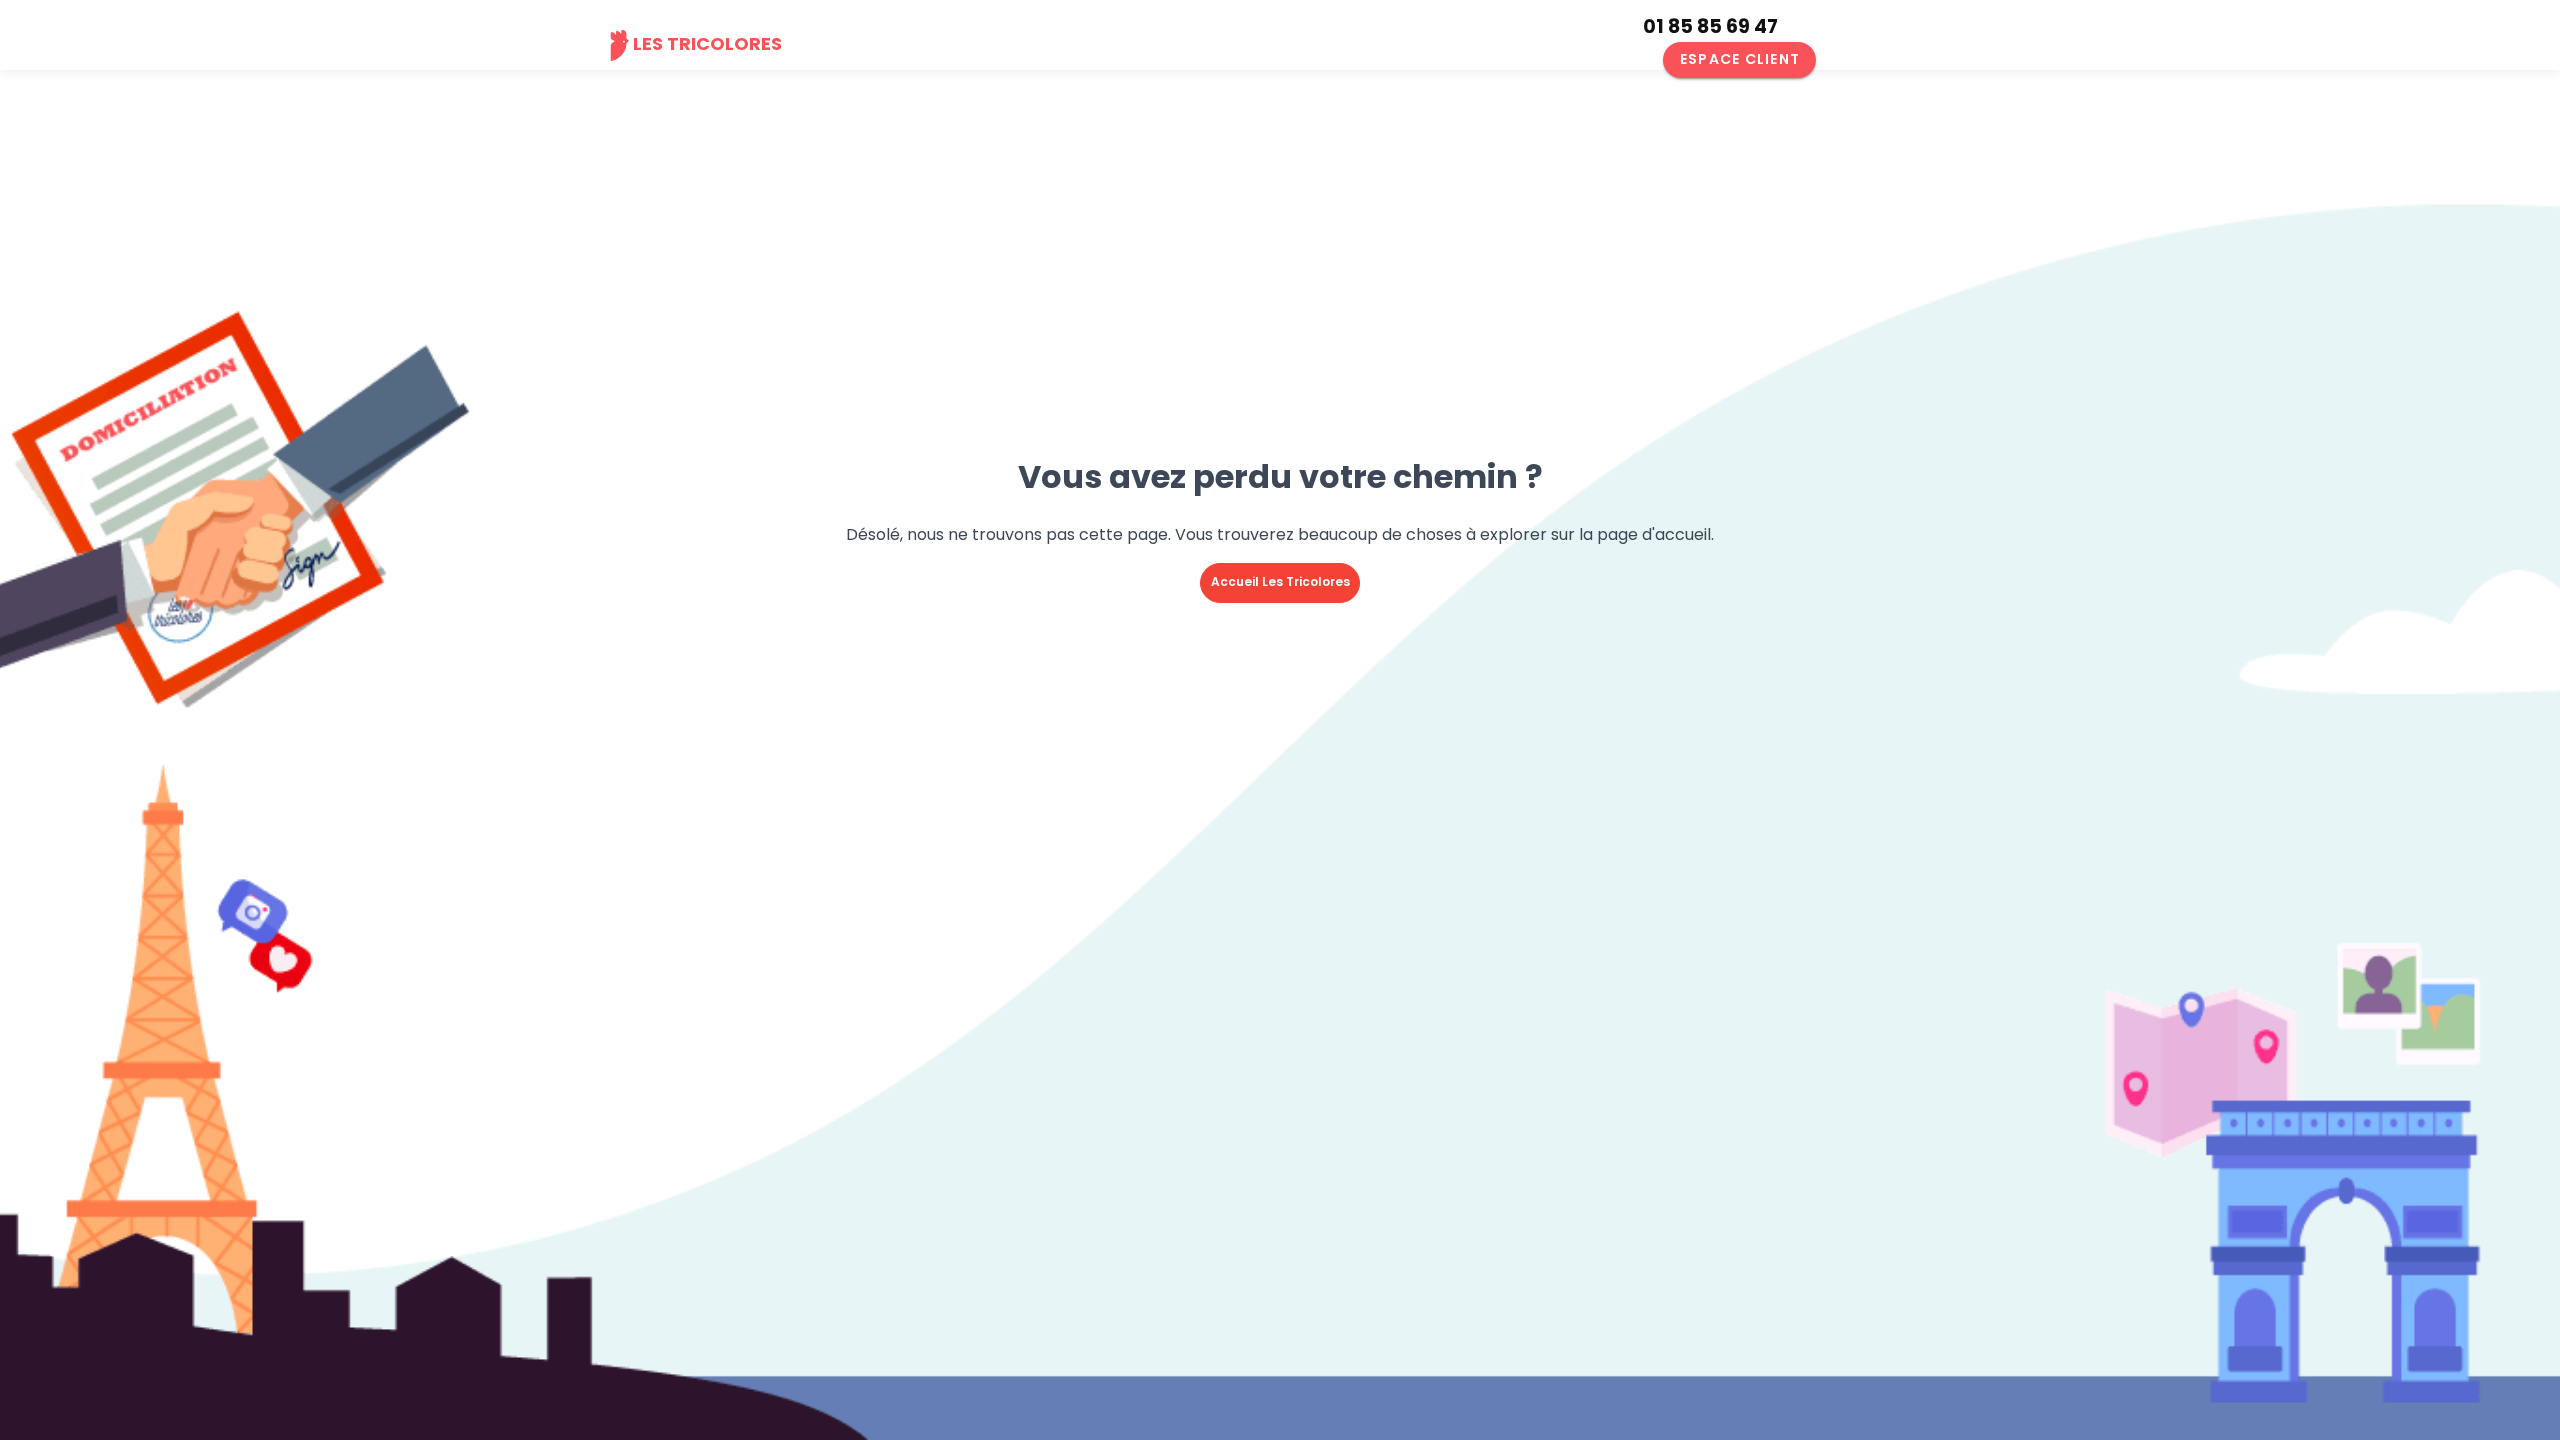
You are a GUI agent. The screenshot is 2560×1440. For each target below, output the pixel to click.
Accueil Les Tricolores (1280, 581)
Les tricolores (707, 43)
